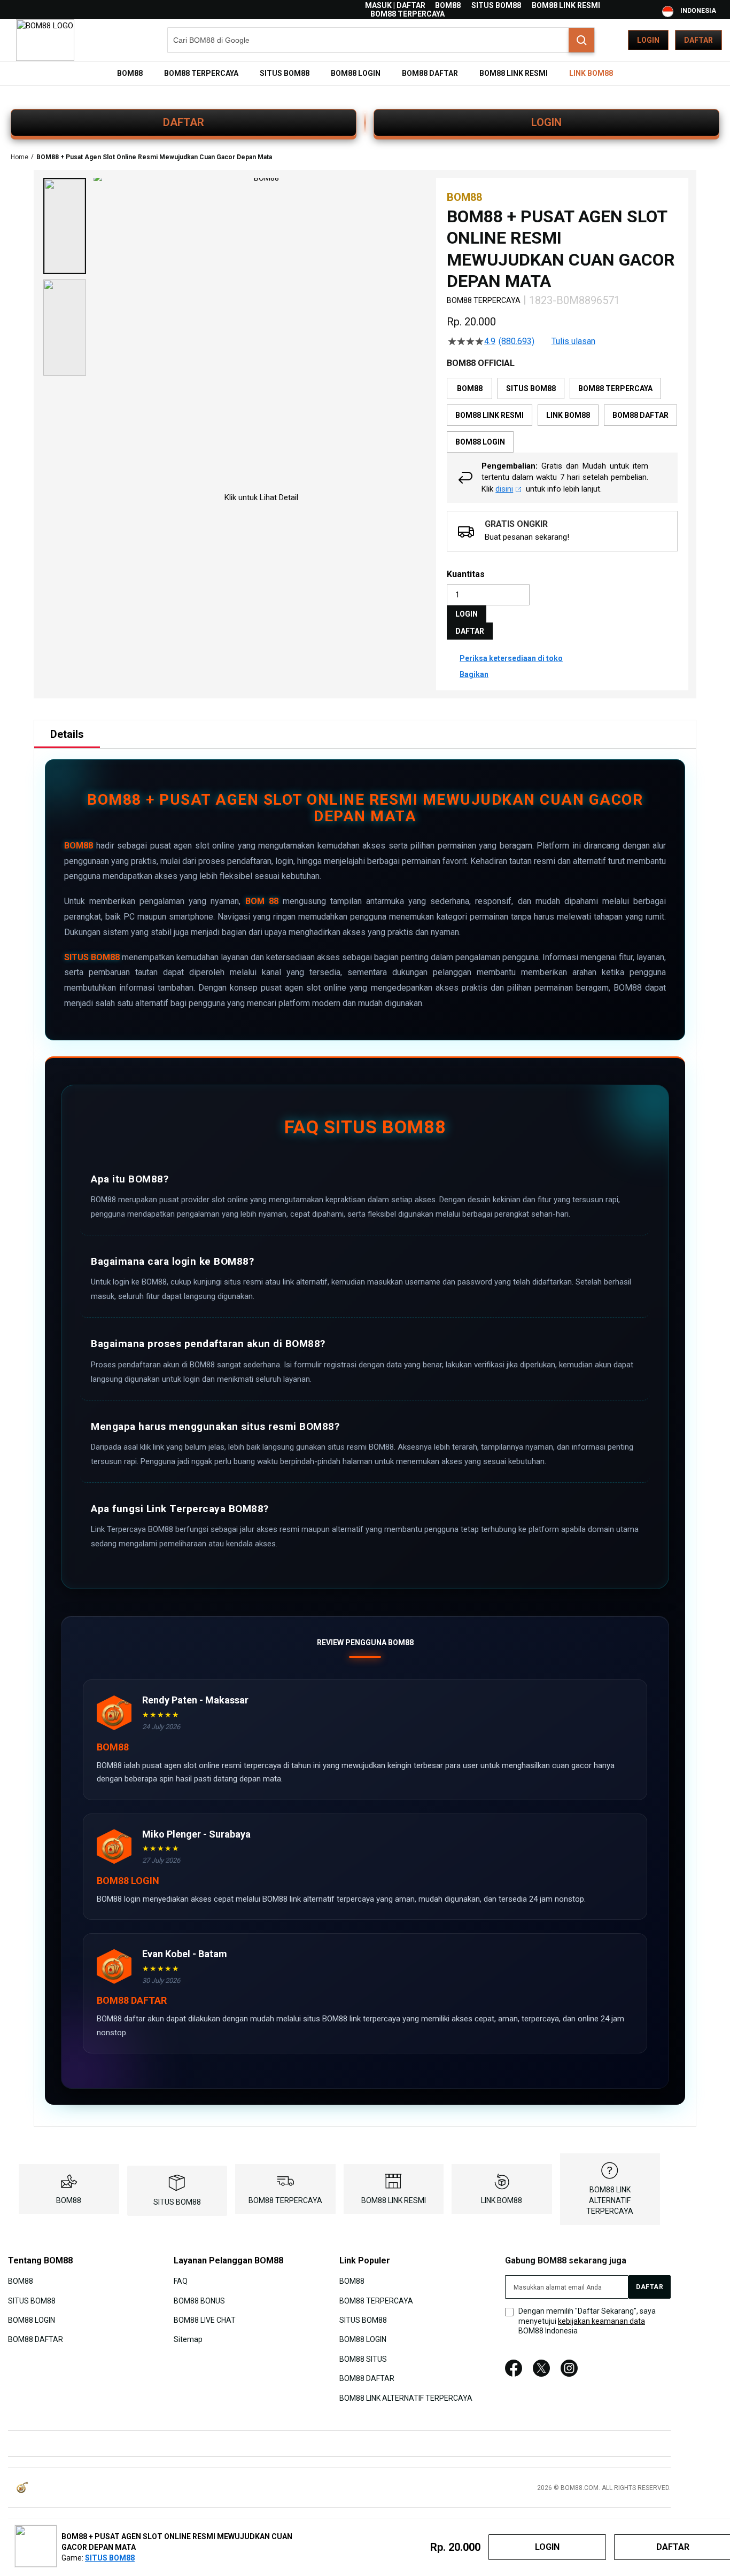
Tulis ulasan (573, 341)
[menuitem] (130, 73)
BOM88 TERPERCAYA (407, 14)
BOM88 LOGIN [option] (480, 442)
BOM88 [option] (470, 388)
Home (20, 157)
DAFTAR (184, 122)
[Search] (581, 40)
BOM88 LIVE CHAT (205, 2320)
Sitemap (188, 2339)
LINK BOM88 (502, 2200)
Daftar (698, 40)
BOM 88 (262, 901)
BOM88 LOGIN (32, 2320)
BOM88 (448, 5)
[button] (65, 226)
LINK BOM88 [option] (568, 415)
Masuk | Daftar (395, 5)
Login (648, 40)
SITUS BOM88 (496, 5)
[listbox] (562, 415)
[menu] (365, 73)
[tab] (67, 734)
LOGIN (546, 122)
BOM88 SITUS (363, 2359)
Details (67, 734)
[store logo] (45, 40)
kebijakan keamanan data (601, 2321)
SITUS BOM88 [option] (531, 388)
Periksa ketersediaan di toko (511, 658)
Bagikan (474, 674)
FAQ (181, 2281)
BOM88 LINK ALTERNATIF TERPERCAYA (610, 2200)
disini (504, 489)
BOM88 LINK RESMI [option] (490, 415)
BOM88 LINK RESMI (566, 5)
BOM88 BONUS (199, 2300)
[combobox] (381, 40)
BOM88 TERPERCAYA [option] (615, 388)
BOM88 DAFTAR (36, 2339)
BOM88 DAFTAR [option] (640, 415)
